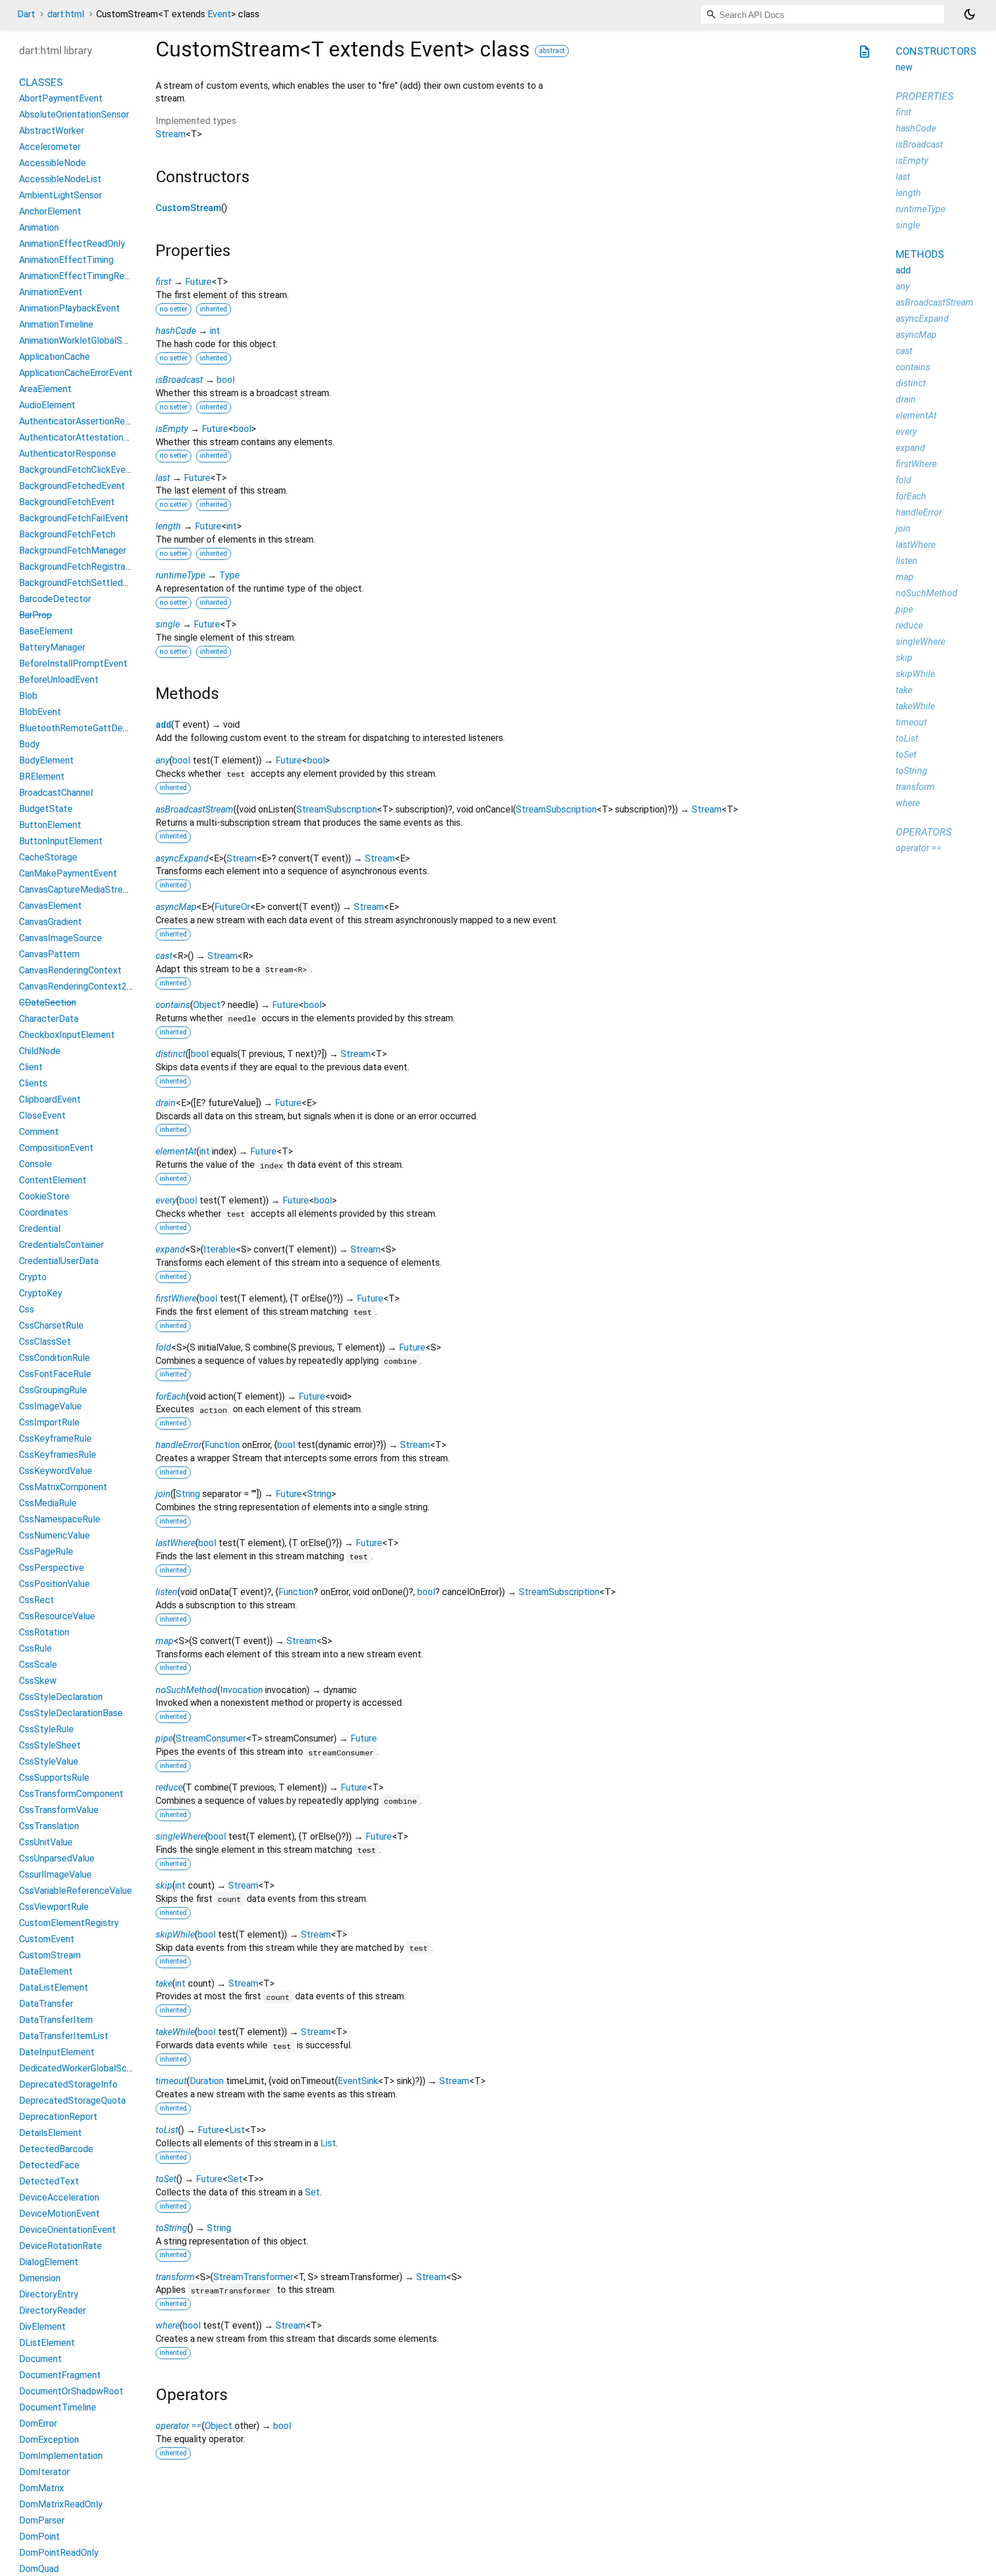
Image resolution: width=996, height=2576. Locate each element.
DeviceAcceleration (59, 2197)
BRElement (42, 776)
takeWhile (175, 2032)
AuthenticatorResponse (67, 454)
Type (229, 575)
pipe (164, 1738)
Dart (26, 14)
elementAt (176, 1151)
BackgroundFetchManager (73, 550)
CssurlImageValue (55, 1874)
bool (226, 380)
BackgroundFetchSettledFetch (83, 583)
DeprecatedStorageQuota (72, 2101)
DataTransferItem (56, 2020)
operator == (179, 2426)
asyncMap (176, 907)
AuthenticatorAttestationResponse (91, 437)
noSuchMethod (186, 1690)
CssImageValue (50, 1406)
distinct (171, 1054)
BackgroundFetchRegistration (80, 567)
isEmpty (172, 429)
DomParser (42, 2520)
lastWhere (176, 1543)
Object (207, 1005)
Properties (925, 96)
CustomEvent (47, 1939)
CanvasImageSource (61, 938)
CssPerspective (52, 1568)
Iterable (220, 1249)
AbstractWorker (52, 131)
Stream (171, 134)
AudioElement (47, 405)
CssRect (37, 1600)
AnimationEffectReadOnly (72, 244)
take (164, 1983)
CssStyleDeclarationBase (71, 1713)
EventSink (358, 2081)
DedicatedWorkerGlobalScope (81, 2068)
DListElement (47, 2343)
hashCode (176, 331)
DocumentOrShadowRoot (71, 2391)
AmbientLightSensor (61, 195)
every (166, 1200)
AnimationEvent (51, 292)
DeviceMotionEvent (59, 2214)
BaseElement (46, 631)
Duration (207, 2081)
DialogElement (49, 2262)
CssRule (35, 1648)
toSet (166, 2179)
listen (167, 1592)
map (165, 1641)
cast (164, 956)
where (168, 2325)
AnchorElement (50, 211)
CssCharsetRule (51, 1325)
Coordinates (44, 1212)
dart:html (66, 14)
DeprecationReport (58, 2117)
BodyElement (46, 760)
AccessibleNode (52, 163)
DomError (38, 2423)
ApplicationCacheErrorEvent (76, 373)
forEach (171, 1396)
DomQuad (39, 2569)
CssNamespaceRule (60, 1519)
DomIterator (44, 2472)
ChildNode (40, 1051)
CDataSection (48, 1003)
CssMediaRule (48, 1503)
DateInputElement (57, 2052)
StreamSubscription (337, 809)
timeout (171, 2081)
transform (175, 2277)
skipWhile (175, 1934)
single (168, 624)
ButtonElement (50, 825)
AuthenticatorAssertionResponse (87, 421)
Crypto (33, 1277)
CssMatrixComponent (63, 1487)
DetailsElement (50, 2133)
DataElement (46, 1971)
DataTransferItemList (64, 2036)
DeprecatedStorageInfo (68, 2084)
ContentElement (53, 1180)
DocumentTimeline (58, 2407)
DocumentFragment (60, 2375)
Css (27, 1309)
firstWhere (176, 1298)
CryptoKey (41, 1293)
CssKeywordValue (56, 1471)
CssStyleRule (46, 1729)
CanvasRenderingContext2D (76, 986)
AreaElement (45, 389)
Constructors (936, 51)
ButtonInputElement (61, 841)
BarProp (35, 615)
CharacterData (49, 1019)
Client (31, 1067)
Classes (41, 82)
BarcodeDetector (55, 599)
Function (222, 1445)
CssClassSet (45, 1342)
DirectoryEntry (49, 2294)
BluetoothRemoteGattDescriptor (87, 728)
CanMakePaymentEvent (68, 873)
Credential (40, 1229)
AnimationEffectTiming (66, 260)
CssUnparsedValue (57, 1858)
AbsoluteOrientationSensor (74, 114)
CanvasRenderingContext (70, 970)
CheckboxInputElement (67, 1035)
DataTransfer (46, 2004)
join (163, 1494)
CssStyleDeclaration (61, 1697)
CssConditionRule (54, 1358)
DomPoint (39, 2536)
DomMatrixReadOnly (61, 2504)
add (163, 725)
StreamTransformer (253, 2277)
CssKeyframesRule (58, 1455)
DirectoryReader (52, 2310)
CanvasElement (50, 906)
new (904, 67)
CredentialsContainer (61, 1245)
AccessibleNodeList (60, 179)
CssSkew (38, 1681)
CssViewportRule (54, 1907)
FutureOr (232, 907)
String (188, 1494)
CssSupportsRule (54, 1778)
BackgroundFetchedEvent (72, 486)
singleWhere (180, 1836)
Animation (39, 227)
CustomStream (188, 208)
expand (170, 1249)
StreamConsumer (211, 1738)
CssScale (38, 1665)
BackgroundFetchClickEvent (77, 470)
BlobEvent (40, 712)
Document (40, 2359)
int (215, 331)
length (168, 526)
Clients (33, 1083)
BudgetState (46, 809)
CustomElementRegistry (69, 1923)
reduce (169, 1787)
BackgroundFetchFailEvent (74, 518)
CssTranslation (49, 1826)
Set (235, 2179)
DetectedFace (49, 2165)
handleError (179, 1445)
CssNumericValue (54, 1535)
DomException (49, 2440)
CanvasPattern (49, 954)
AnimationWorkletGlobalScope (81, 341)
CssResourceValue (57, 1616)
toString (171, 2228)
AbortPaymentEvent (61, 98)
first (163, 282)
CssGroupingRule (53, 1390)
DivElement (42, 2327)
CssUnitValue (46, 1842)
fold (163, 1347)
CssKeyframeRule (55, 1439)
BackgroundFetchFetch (67, 534)
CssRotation (44, 1632)
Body (29, 744)
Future (198, 282)
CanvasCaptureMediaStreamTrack (88, 890)
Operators (924, 832)
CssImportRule (49, 1422)
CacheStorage (48, 857)
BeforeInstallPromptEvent (73, 663)
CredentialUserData (59, 1261)
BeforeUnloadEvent (59, 680)
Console (35, 1164)
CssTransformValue (59, 1810)
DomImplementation (61, 2456)
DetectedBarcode (56, 2149)
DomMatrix (41, 2488)
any (163, 760)
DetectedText (49, 2181)
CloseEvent (42, 1116)
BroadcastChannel (56, 793)
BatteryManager (52, 647)
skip (164, 1885)
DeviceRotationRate (61, 2246)
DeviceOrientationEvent (67, 2230)
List (237, 2130)
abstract (552, 51)
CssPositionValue (54, 1584)
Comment (39, 1132)
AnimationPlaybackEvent (69, 308)
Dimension (40, 2278)
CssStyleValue (49, 1761)
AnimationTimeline (56, 324)
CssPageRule (46, 1552)
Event (219, 14)
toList (167, 2130)
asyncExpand (182, 858)
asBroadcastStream (195, 809)
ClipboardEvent (50, 1099)
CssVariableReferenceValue (76, 1891)
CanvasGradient (50, 922)
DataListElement (54, 1988)
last (163, 478)
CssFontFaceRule (55, 1374)
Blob (28, 696)
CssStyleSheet (50, 1745)
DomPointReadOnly (59, 2553)
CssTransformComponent (71, 1794)
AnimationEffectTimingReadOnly (86, 276)
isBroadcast (179, 380)
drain (166, 1103)
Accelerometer (50, 147)
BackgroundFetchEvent (67, 502)
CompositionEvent (56, 1148)
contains (173, 1005)
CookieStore (44, 1196)
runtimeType (180, 575)
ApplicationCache (54, 357)
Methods (920, 254)
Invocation (242, 1690)
